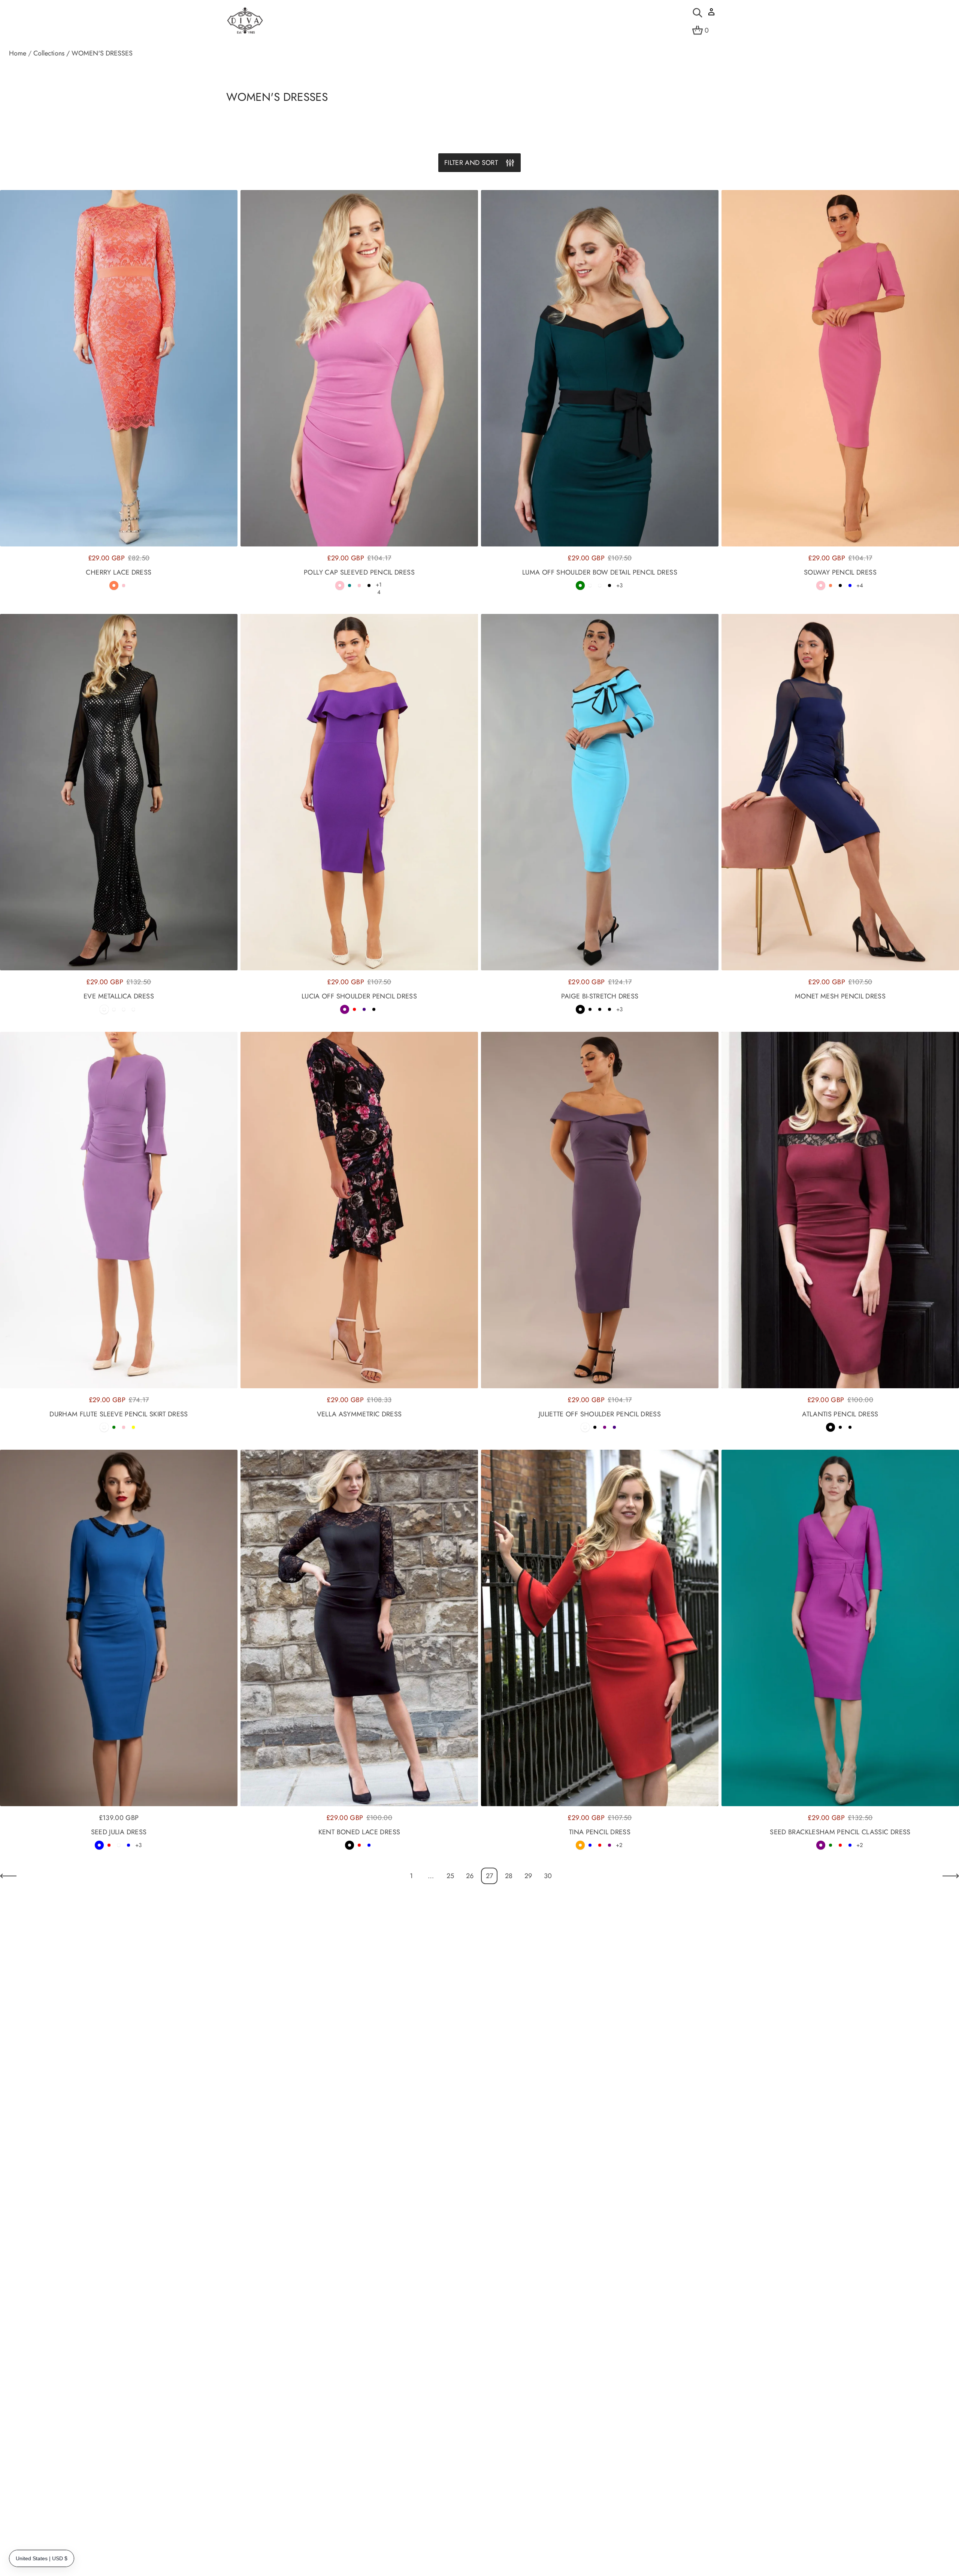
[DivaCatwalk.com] (245, 21)
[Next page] (951, 1876)
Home (18, 53)
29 (528, 1876)
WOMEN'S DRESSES (102, 53)
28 (509, 1876)
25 (450, 1876)
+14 (379, 588)
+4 (860, 585)
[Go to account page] (711, 14)
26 (470, 1876)
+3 (619, 585)
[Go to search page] (698, 13)
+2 (619, 1845)
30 (548, 1876)
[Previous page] (8, 1876)
